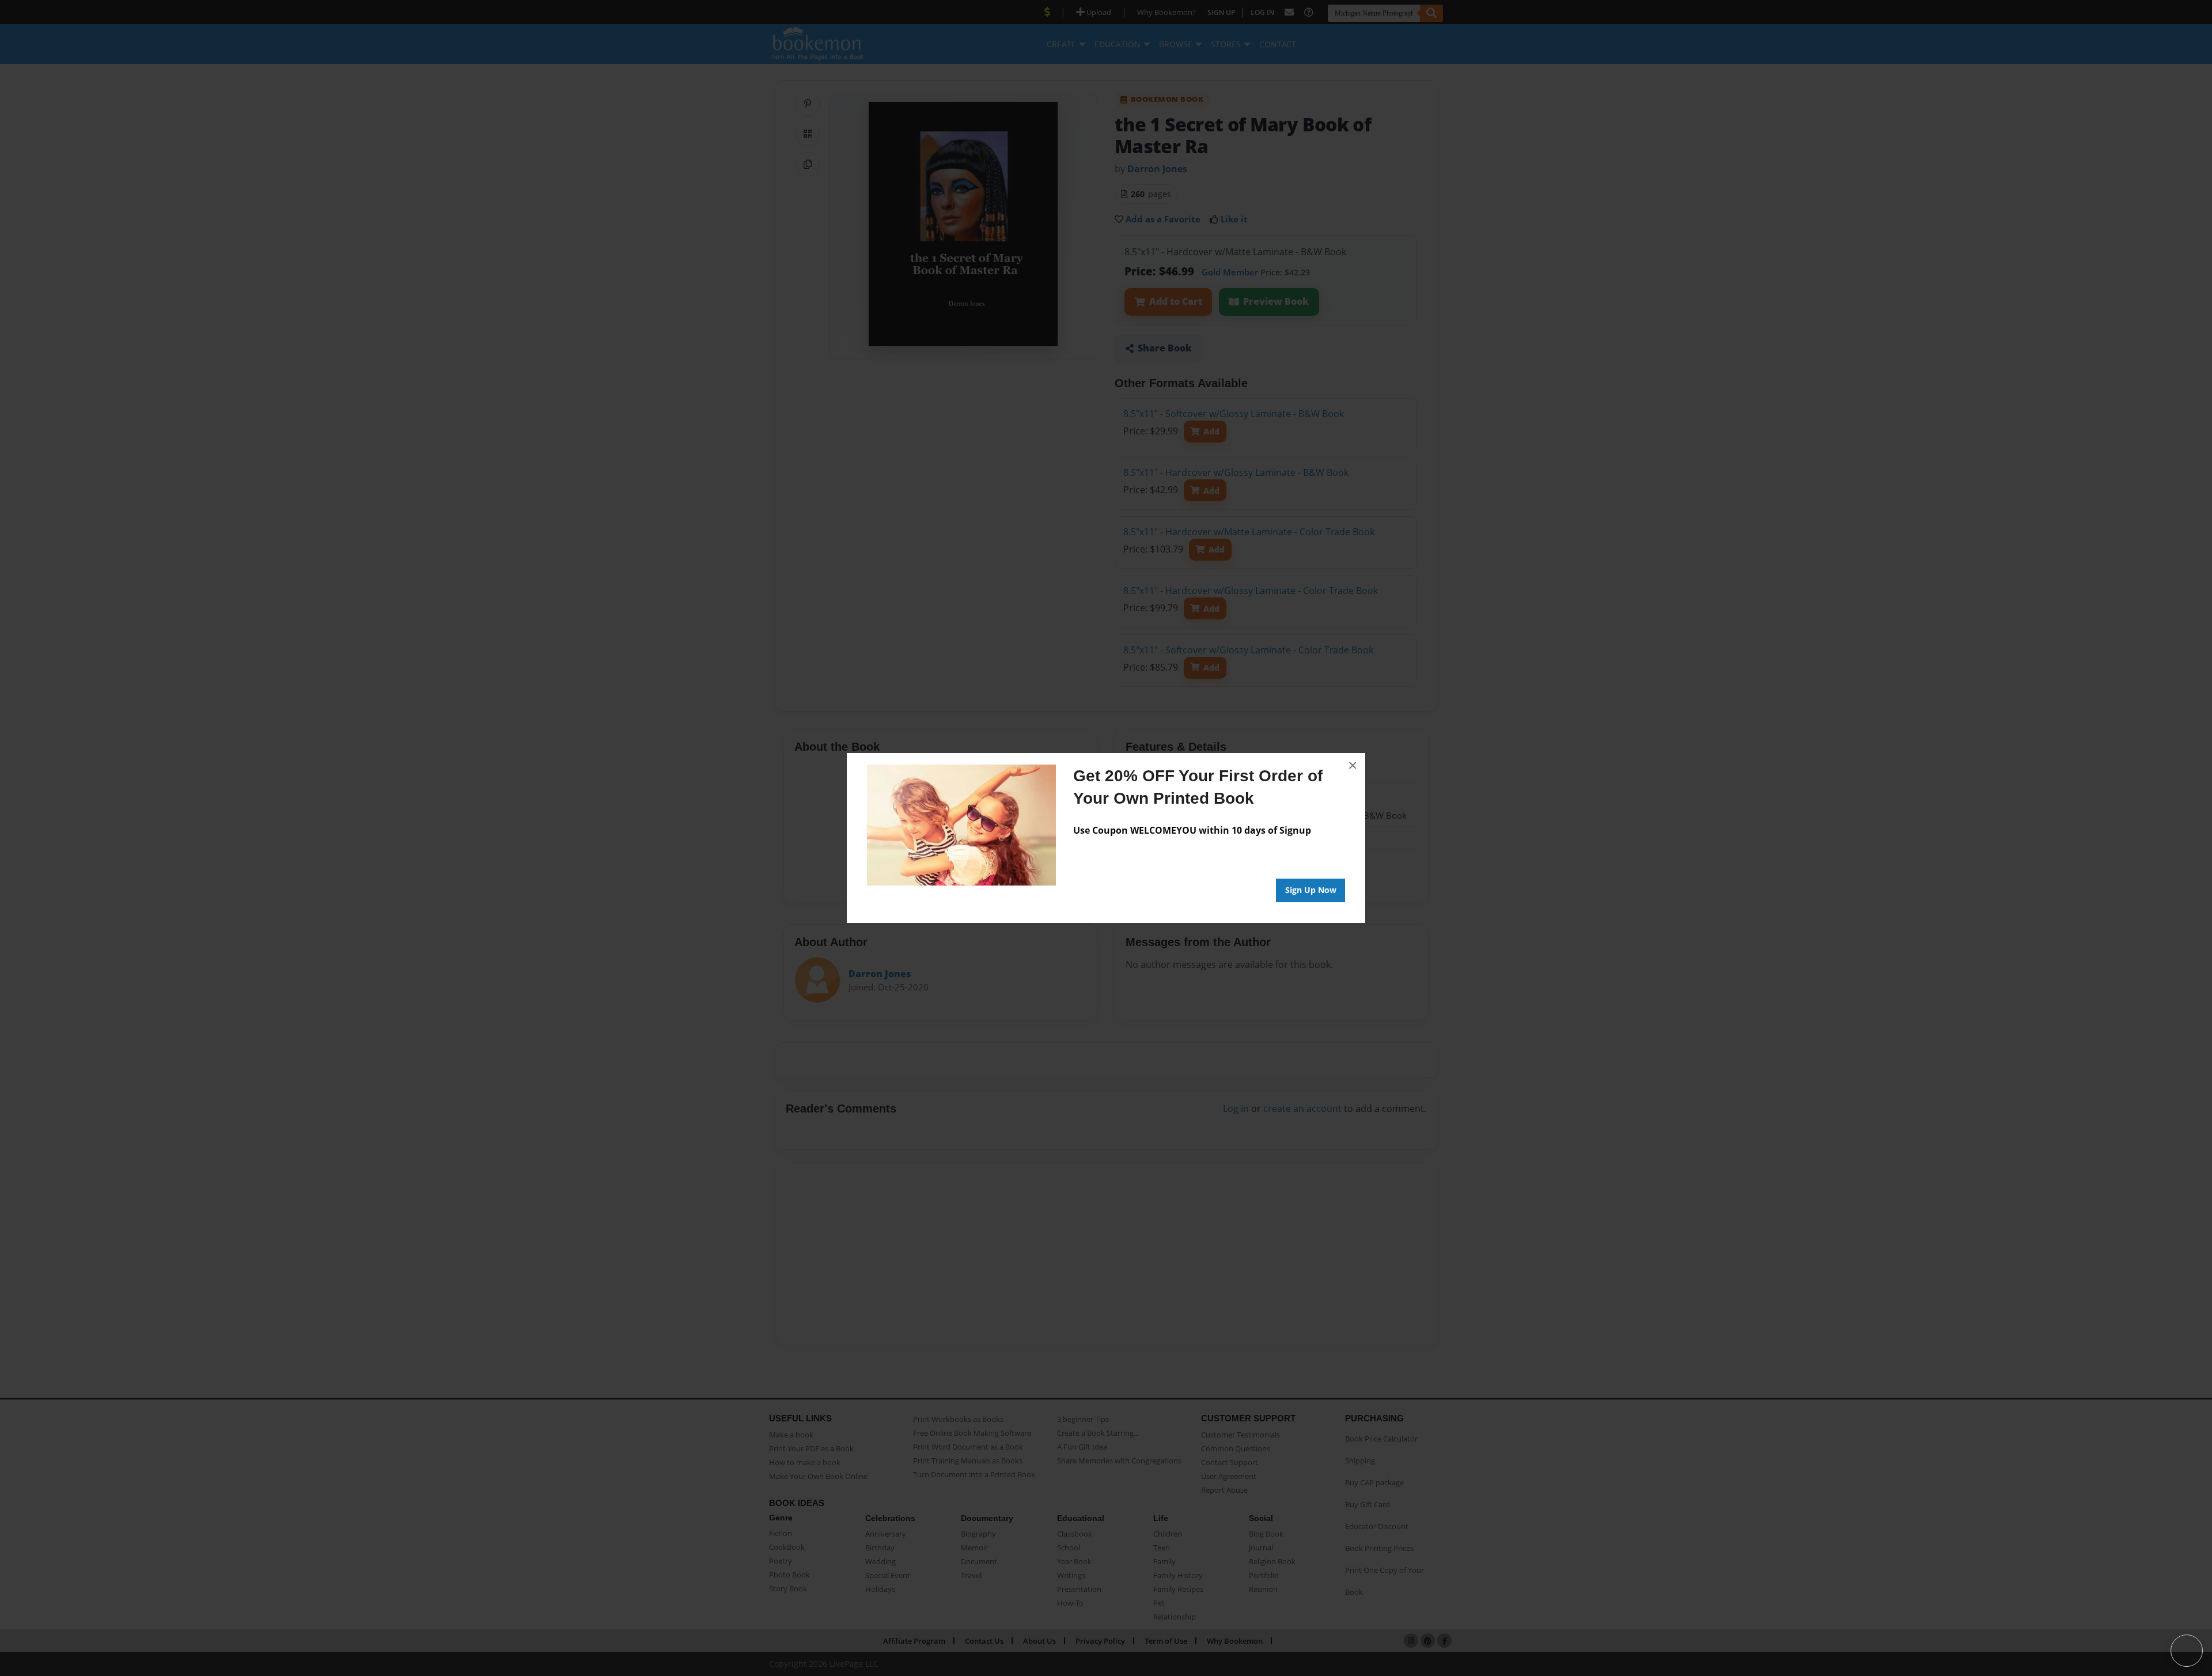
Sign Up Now (1311, 890)
